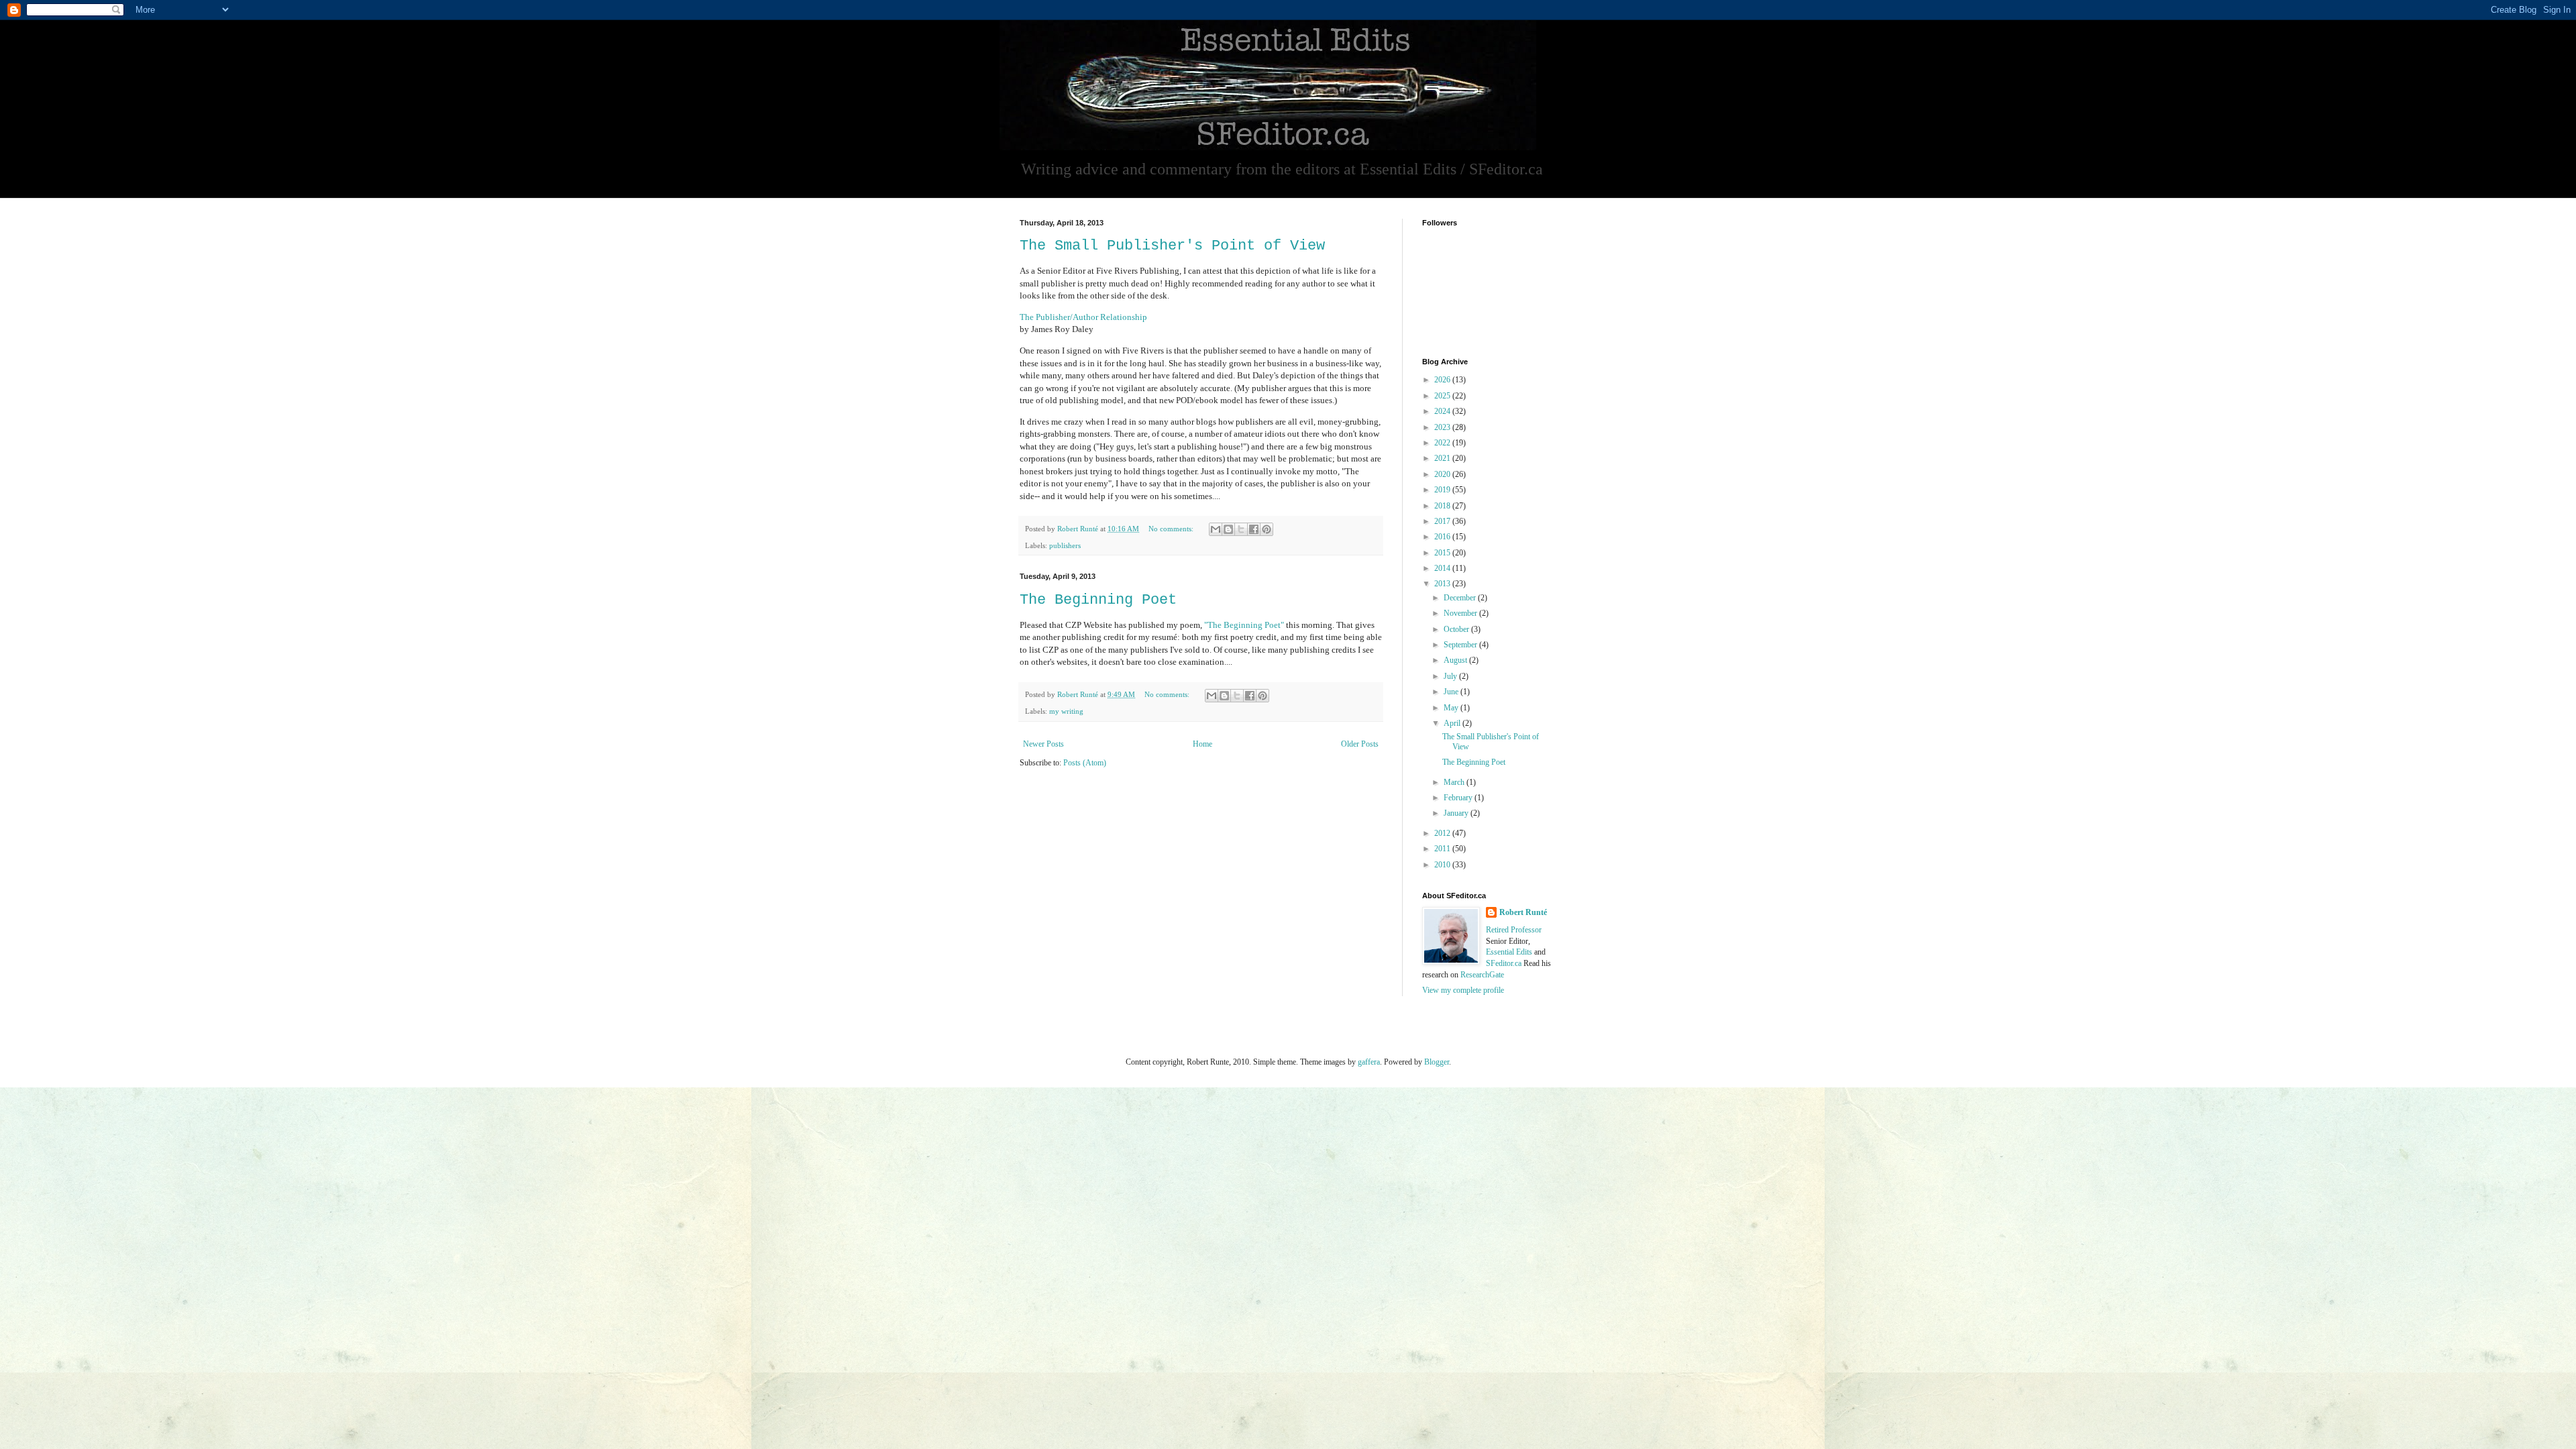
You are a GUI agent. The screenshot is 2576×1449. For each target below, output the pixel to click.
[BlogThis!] (1228, 529)
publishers (1065, 545)
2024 (1443, 411)
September (1461, 645)
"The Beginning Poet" (1244, 625)
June (1452, 692)
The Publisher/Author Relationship (1083, 317)
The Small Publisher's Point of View (1172, 246)
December (1461, 598)
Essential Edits (1509, 952)
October (1457, 629)
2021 (1443, 458)
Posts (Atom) (1085, 763)
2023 (1443, 427)
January (1457, 813)
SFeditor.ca (1504, 963)
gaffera (1369, 1062)
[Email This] (1216, 529)
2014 (1443, 568)
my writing (1066, 711)
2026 (1443, 380)
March (1455, 782)
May (1452, 708)
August (1456, 660)
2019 (1443, 490)
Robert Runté (1523, 912)
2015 (1443, 553)
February (1459, 798)
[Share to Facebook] (1254, 529)
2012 (1443, 833)
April (1453, 723)
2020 (1443, 474)
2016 (1443, 537)
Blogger (1437, 1062)
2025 (1443, 396)
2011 (1443, 849)
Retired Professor (1514, 930)
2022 (1443, 443)
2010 (1443, 865)
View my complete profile (1463, 990)
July (1451, 676)
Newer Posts (1043, 744)
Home (1202, 744)
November (1461, 613)
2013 (1443, 584)
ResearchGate (1482, 975)
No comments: (1172, 529)
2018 (1443, 506)
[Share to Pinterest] (1267, 529)
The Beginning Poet (1098, 600)
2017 (1443, 521)
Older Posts (1360, 744)
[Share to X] (1241, 529)
